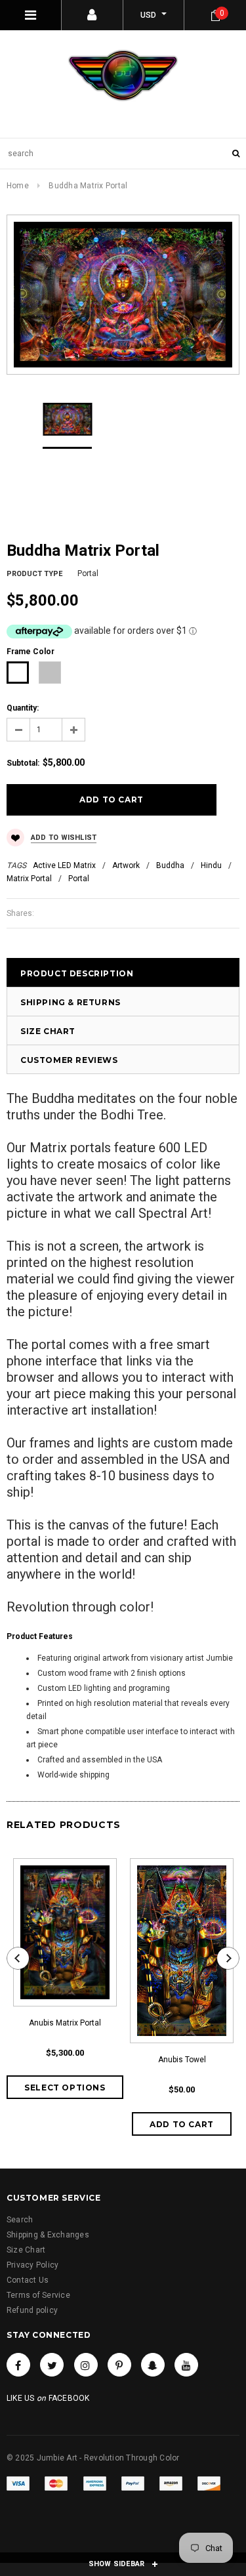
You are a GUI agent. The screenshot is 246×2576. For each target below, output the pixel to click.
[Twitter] (52, 2365)
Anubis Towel (182, 2060)
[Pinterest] (119, 2365)
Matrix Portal (29, 879)
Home (18, 186)
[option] (123, 295)
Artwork (126, 865)
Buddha (170, 865)
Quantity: (23, 708)
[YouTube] (186, 2365)
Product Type (34, 574)
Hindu (211, 865)
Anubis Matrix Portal (65, 2023)
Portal (79, 879)
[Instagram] (86, 2365)
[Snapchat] (153, 2365)
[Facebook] (18, 2365)
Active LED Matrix (64, 865)
